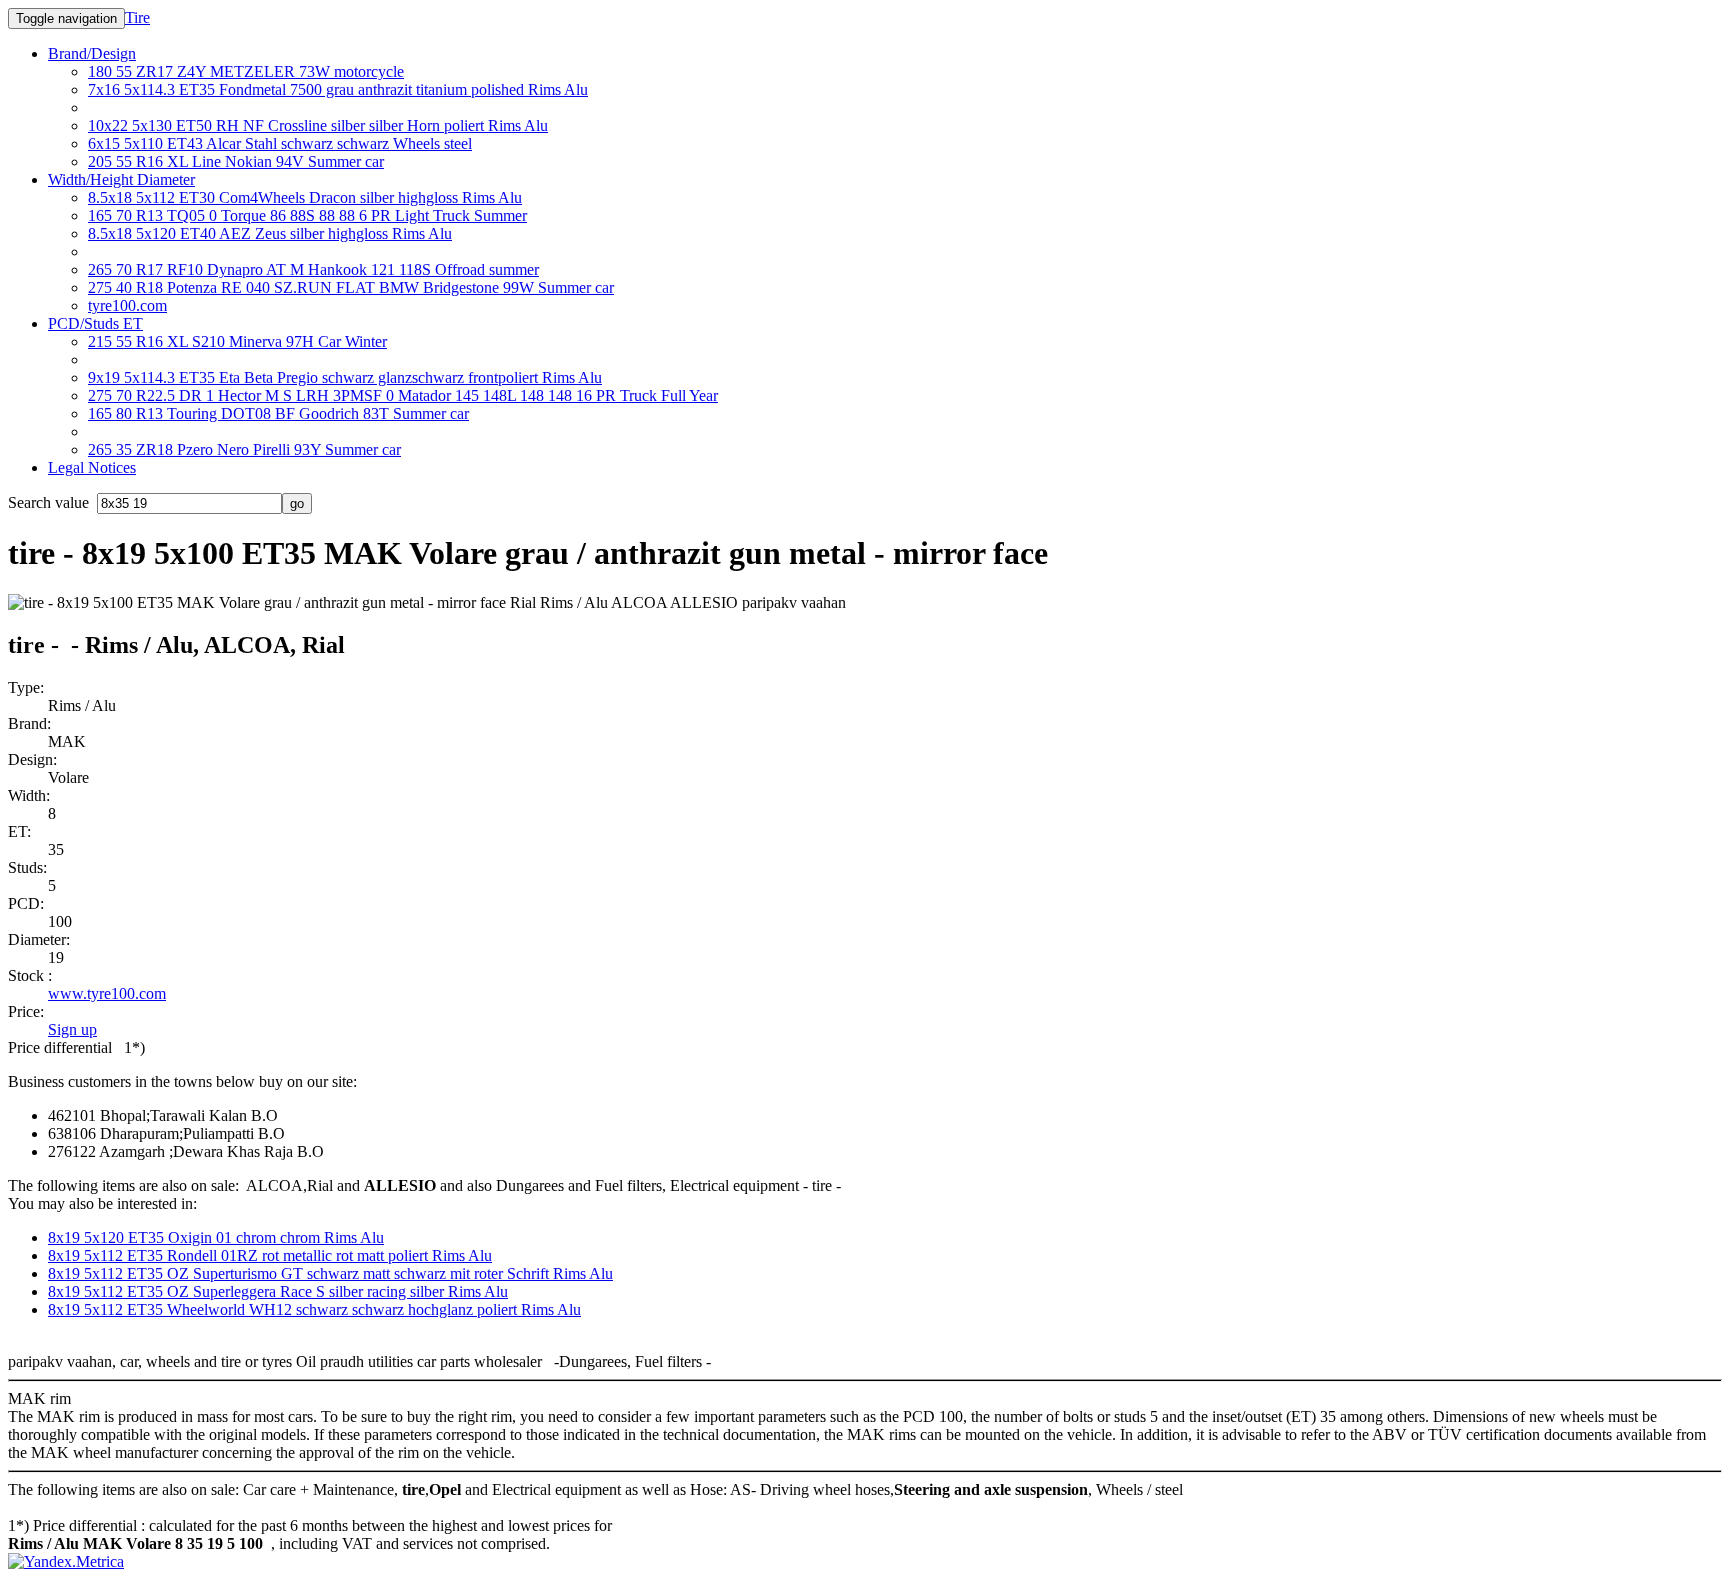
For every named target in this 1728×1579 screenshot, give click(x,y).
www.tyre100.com (107, 993)
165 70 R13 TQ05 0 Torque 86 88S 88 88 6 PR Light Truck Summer (307, 215)
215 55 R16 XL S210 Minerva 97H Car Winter (237, 341)
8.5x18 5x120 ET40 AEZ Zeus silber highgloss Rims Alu (270, 233)
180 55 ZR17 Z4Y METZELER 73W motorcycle (246, 71)
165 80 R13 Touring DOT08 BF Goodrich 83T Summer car (278, 413)
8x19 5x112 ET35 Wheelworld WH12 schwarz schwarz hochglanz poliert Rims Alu (314, 1309)
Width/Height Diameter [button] (121, 179)
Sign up (72, 1029)
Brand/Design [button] (92, 53)
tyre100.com (127, 305)
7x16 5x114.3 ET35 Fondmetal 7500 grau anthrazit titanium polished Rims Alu (338, 89)
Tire (137, 17)
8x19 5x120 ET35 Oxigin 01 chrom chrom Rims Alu (216, 1237)
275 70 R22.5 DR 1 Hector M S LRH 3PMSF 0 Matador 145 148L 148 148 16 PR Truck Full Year (403, 395)
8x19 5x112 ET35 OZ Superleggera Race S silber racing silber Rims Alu (278, 1291)
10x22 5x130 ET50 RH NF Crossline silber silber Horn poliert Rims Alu (318, 125)
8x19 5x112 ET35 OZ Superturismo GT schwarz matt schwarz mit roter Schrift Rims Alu (330, 1273)
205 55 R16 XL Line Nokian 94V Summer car (236, 161)
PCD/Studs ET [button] (95, 323)
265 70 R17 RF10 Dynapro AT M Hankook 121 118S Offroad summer (313, 269)
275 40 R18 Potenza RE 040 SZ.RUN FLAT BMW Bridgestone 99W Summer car (351, 287)
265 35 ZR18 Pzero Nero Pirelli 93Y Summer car (244, 449)
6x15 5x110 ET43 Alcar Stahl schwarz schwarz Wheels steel (280, 143)
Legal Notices (92, 467)
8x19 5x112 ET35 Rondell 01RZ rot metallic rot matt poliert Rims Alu (270, 1255)
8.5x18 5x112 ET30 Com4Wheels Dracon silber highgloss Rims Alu (305, 197)
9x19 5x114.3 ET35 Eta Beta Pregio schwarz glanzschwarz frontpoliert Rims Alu (345, 377)
